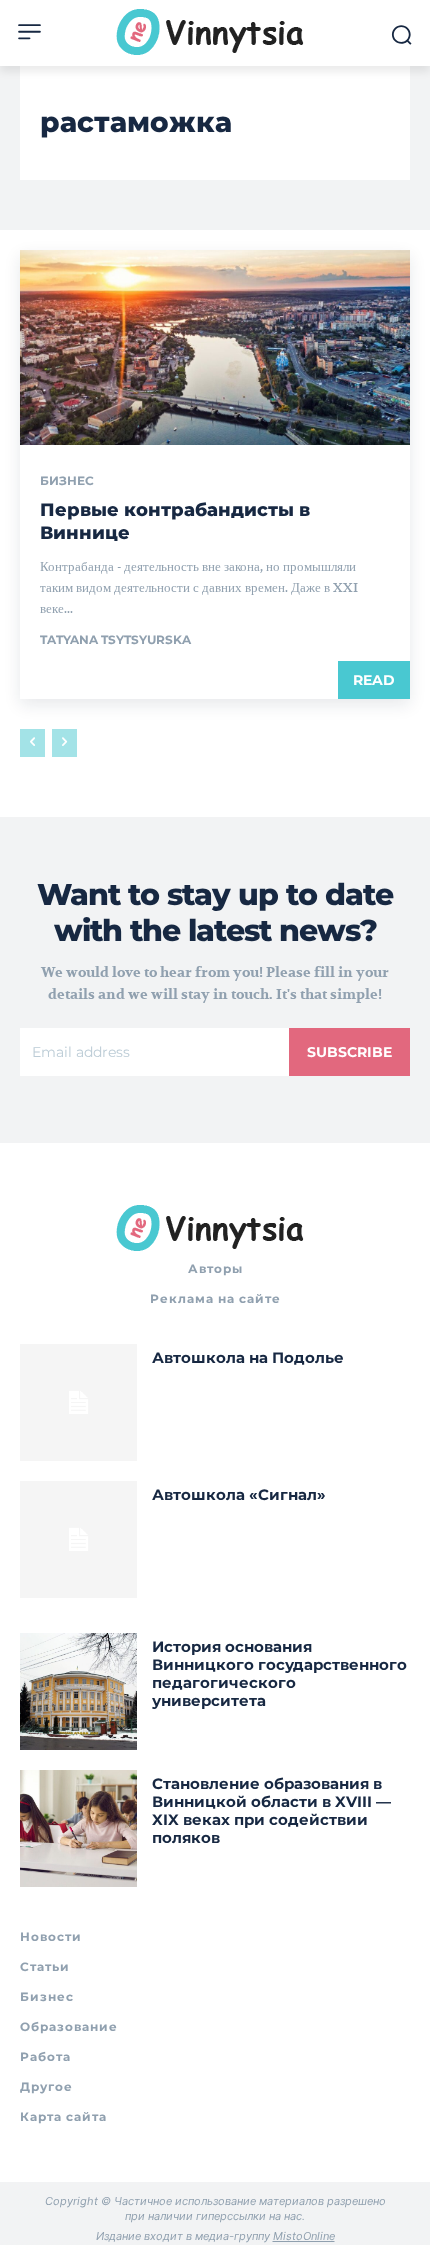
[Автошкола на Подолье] (78, 1402)
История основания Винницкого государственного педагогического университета (279, 1673)
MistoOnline (304, 2236)
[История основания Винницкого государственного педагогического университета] (78, 1691)
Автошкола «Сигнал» (239, 1494)
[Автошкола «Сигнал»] (78, 1539)
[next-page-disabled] (64, 743)
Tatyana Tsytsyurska (115, 639)
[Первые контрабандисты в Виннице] (215, 347)
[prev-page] (32, 743)
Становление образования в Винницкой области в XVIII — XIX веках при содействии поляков (271, 1810)
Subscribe (349, 1052)
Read (374, 680)
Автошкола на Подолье (248, 1357)
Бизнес (67, 481)
